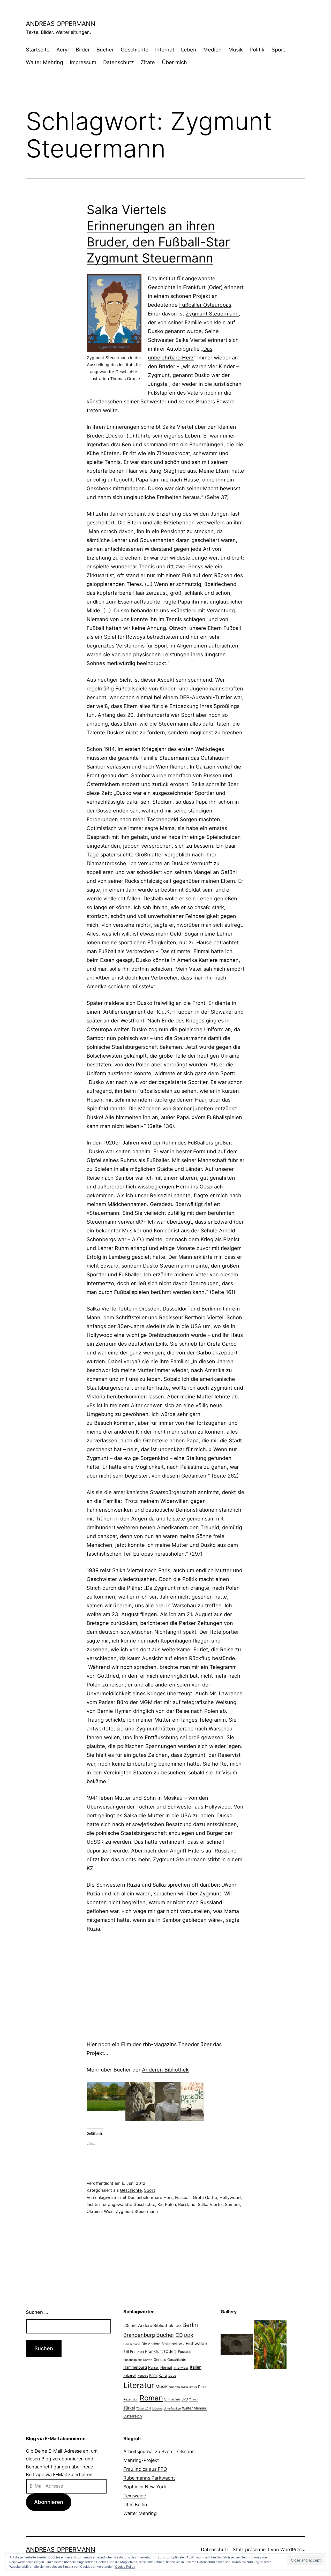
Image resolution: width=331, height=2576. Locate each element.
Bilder (83, 50)
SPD (185, 2399)
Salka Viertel (210, 2204)
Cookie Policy (125, 2567)
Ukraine (94, 2211)
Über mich (174, 62)
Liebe (172, 2376)
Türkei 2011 (144, 2409)
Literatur (139, 2385)
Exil (126, 2352)
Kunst (163, 2376)
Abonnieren (49, 2502)
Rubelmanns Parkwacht (149, 2478)
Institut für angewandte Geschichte (121, 2204)
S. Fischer (172, 2399)
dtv (182, 2344)
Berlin (190, 2325)
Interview (181, 2367)
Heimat (166, 2367)
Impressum (83, 62)
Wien (109, 2211)
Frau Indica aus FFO (145, 2469)
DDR (189, 2335)
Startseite (38, 50)
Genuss (160, 2360)
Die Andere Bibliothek (160, 2344)
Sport (278, 50)
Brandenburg (139, 2335)
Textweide (135, 2496)
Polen (170, 2204)
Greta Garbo (205, 2197)
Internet (165, 50)
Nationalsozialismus (183, 2387)
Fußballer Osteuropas (205, 305)
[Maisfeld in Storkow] (270, 2344)
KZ (160, 2204)
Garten (148, 2360)
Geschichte (135, 50)
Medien (212, 50)
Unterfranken (172, 2409)
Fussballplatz (133, 2360)
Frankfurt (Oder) (161, 2351)
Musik (236, 50)
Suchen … (37, 2312)
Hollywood (230, 2197)
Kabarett (130, 2375)
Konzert (143, 2376)
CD (179, 2335)
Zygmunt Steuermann (212, 314)
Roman (151, 2398)
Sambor (232, 2204)
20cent (130, 2326)
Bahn (178, 2326)
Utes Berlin (135, 2505)
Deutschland (132, 2344)
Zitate (148, 62)
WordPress (292, 2549)
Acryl (63, 50)
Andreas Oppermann (61, 24)
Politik (257, 50)
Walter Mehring (44, 62)
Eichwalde (196, 2343)
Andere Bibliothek (156, 2325)
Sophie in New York (145, 2487)
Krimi (153, 2375)
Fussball (183, 2197)
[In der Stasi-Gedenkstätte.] (237, 2344)
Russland (187, 2204)
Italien (196, 2367)
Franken (137, 2351)
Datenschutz (119, 62)
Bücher (105, 50)
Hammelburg (135, 2367)
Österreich (133, 2416)
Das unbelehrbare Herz (150, 2197)
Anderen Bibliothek (165, 2070)
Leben (189, 50)
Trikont (194, 2400)
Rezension (131, 2399)
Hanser (154, 2367)
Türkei (129, 2408)
